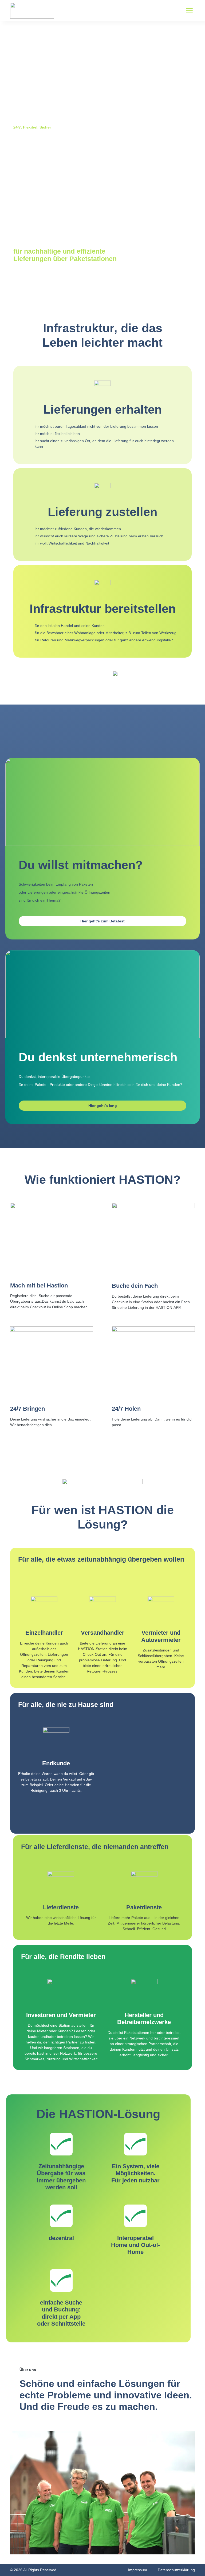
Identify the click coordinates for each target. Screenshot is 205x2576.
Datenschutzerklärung (176, 2570)
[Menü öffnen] (189, 11)
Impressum (138, 2570)
